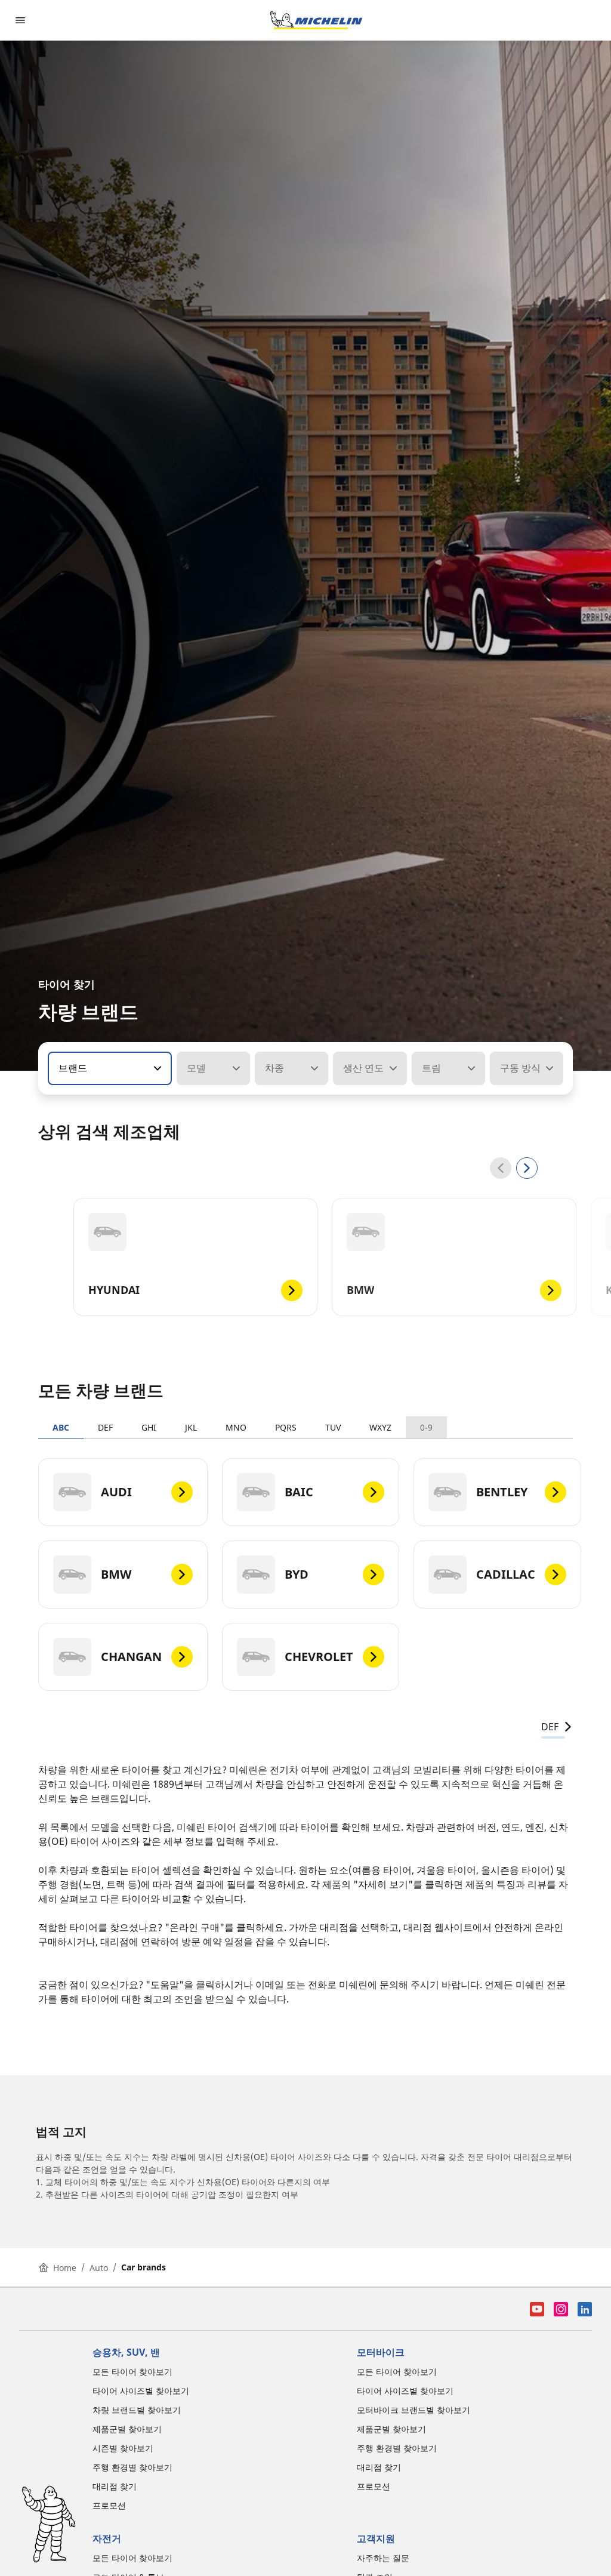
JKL (191, 1427)
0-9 (426, 1427)
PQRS (286, 1427)
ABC (61, 1427)
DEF (105, 1427)
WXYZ (380, 1427)
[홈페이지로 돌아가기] (316, 20)
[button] (156, 1068)
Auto (99, 2268)
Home (65, 2268)
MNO (236, 1427)
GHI (149, 1427)
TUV (333, 1427)
